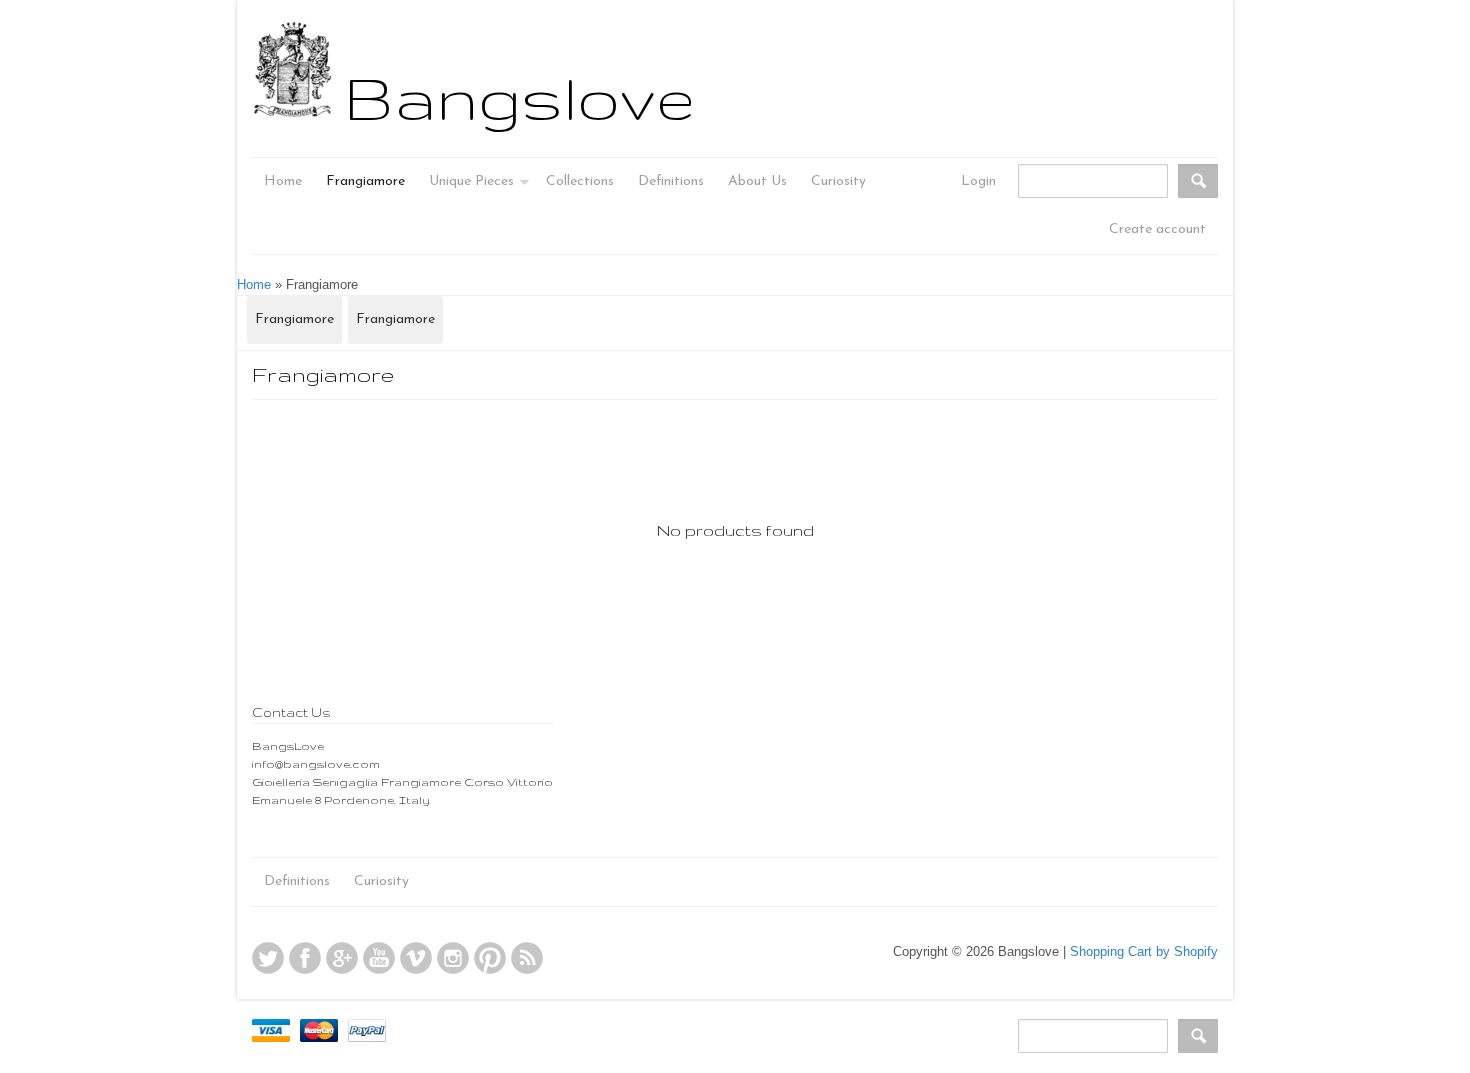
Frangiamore (294, 319)
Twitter (268, 958)
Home (254, 284)
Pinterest (490, 958)
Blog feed (527, 958)
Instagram (453, 958)
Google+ (342, 958)
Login (978, 181)
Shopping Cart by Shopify (1144, 951)
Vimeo (416, 958)
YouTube (379, 958)
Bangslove (519, 97)
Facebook (305, 958)
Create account (1157, 229)
